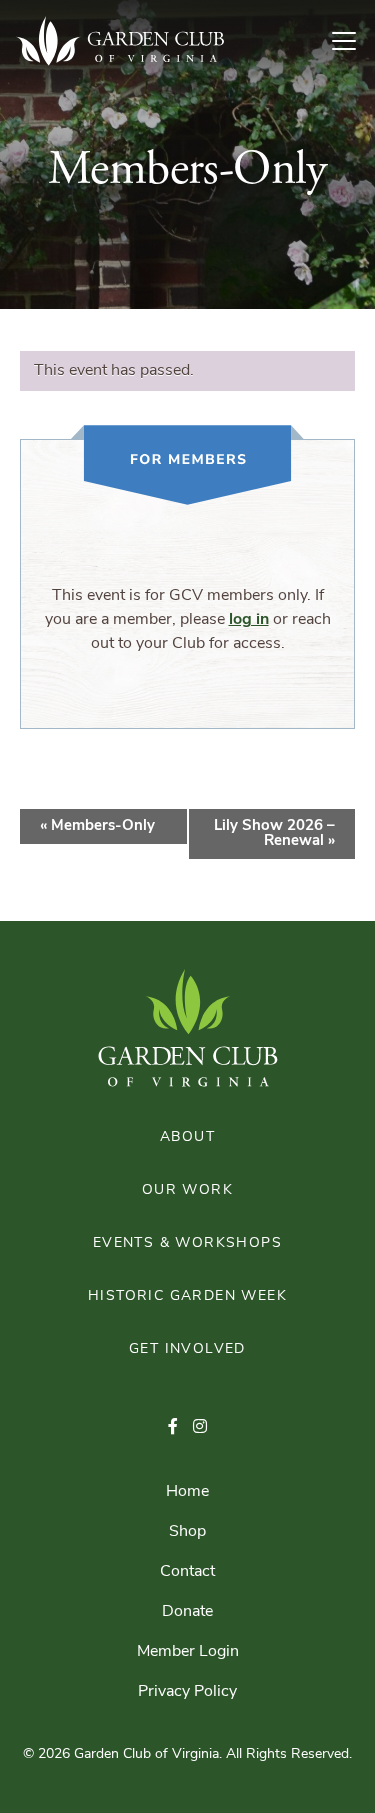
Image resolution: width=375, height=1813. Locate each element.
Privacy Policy (187, 1692)
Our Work (187, 1190)
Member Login (188, 1652)
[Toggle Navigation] (352, 41)
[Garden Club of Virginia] (120, 41)
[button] (173, 1428)
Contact (187, 1572)
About (187, 1137)
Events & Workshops (187, 1243)
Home (187, 1492)
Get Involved (187, 1349)
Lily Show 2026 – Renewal (274, 834)
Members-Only (97, 826)
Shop (187, 1532)
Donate (187, 1612)
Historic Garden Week (187, 1296)
